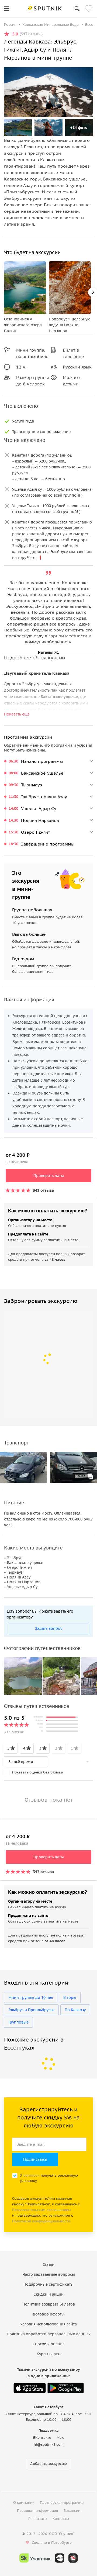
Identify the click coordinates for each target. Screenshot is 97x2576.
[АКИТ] (60, 2558)
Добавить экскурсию (48, 2464)
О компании (24, 2503)
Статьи (48, 2264)
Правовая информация (38, 2511)
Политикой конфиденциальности (41, 2221)
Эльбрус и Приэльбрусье (31, 2010)
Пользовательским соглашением (41, 2210)
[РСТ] (73, 2558)
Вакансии (72, 2511)
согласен (32, 2175)
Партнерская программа (62, 2503)
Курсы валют (49, 2354)
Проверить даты (49, 1176)
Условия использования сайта (48, 2324)
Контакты (61, 2519)
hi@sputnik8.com (49, 2445)
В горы (70, 1997)
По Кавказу (75, 2010)
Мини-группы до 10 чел (31, 1997)
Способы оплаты (48, 2344)
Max (60, 2438)
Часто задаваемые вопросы (49, 2274)
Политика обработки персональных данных (49, 2334)
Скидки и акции (48, 2294)
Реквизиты (38, 2519)
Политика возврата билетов (49, 2304)
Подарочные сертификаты (48, 2284)
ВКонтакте (42, 2438)
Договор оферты (48, 2314)
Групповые (18, 2022)
